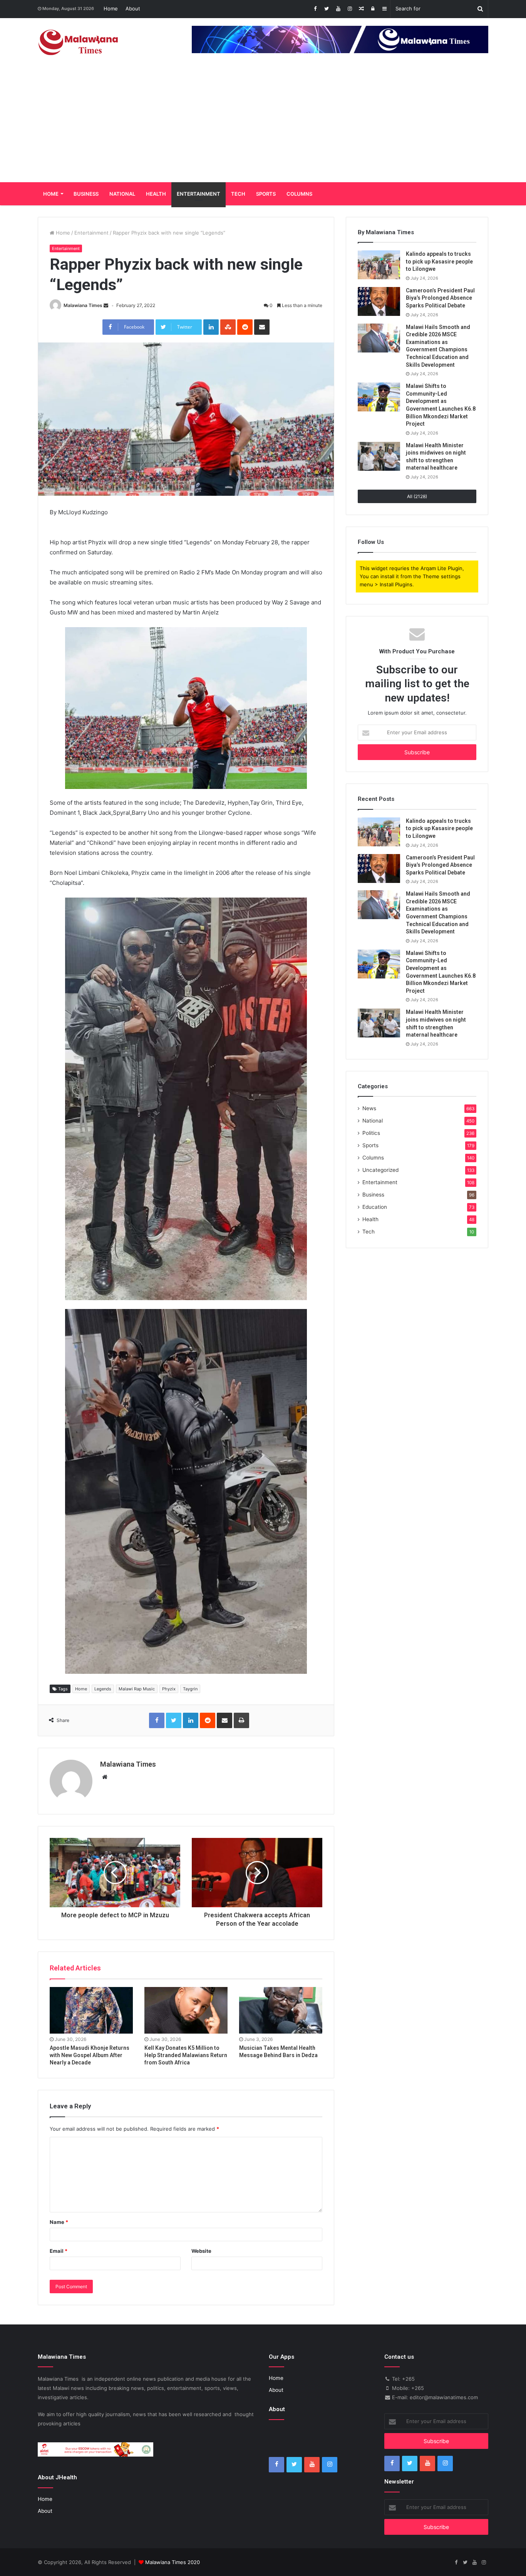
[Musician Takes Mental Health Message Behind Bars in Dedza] (281, 2010)
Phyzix (169, 1689)
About (133, 8)
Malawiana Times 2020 (173, 2562)
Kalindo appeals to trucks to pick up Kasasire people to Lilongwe (439, 261)
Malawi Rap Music (137, 1689)
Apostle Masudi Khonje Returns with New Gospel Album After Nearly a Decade (90, 2055)
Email (59, 2251)
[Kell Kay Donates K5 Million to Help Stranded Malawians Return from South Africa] (186, 2010)
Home (111, 8)
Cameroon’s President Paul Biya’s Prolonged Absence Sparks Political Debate (440, 298)
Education (375, 1207)
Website (201, 2251)
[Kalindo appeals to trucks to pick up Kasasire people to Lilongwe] (379, 265)
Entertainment (199, 194)
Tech (238, 194)
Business (86, 194)
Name (59, 2222)
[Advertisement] (263, 124)
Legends (103, 1689)
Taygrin (190, 1689)
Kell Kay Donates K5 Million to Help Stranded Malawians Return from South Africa (186, 2055)
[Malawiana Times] (78, 42)
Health (156, 194)
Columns (299, 194)
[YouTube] (338, 9)
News (369, 1108)
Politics (371, 1133)
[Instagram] (350, 9)
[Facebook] (315, 9)
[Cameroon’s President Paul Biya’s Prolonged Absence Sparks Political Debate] (379, 301)
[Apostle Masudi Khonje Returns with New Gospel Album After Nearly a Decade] (91, 2010)
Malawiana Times (83, 305)
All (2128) (417, 496)
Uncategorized (380, 1170)
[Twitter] (327, 9)
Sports (266, 194)
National (122, 194)
